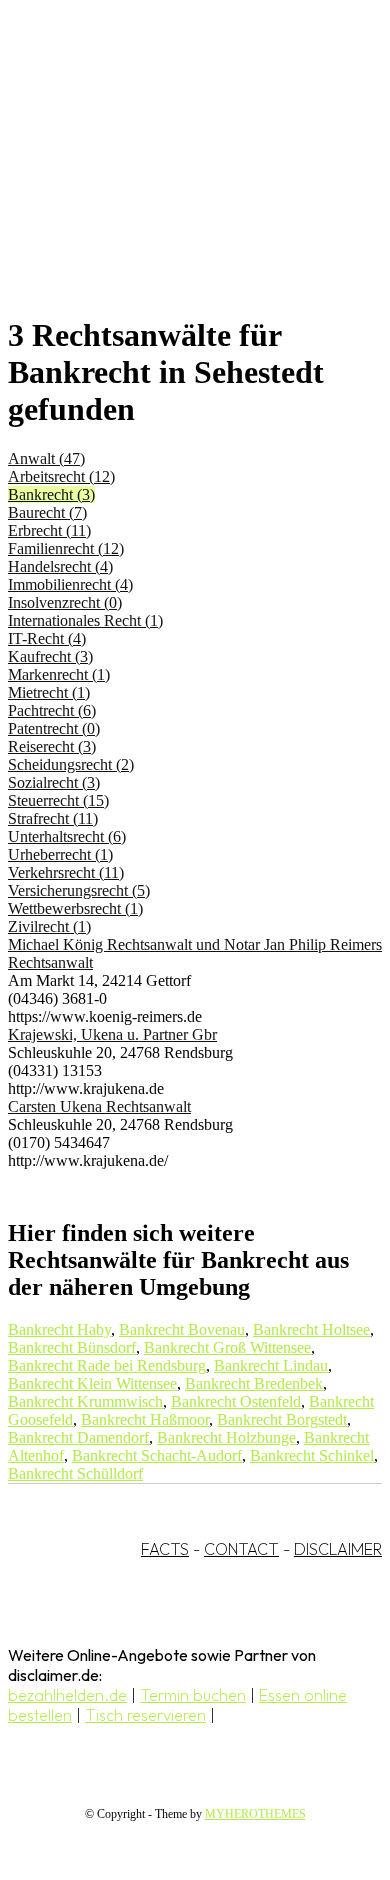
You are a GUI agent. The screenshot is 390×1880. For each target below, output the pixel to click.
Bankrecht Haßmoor (145, 1419)
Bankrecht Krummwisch (85, 1401)
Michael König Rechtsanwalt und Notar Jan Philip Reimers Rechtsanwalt (195, 953)
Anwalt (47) (46, 458)
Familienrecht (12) (66, 548)
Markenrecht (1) (59, 674)
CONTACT (241, 1549)
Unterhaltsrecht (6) (67, 836)
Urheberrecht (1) (60, 854)
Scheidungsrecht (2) (71, 764)
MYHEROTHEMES (255, 1814)
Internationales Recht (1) (85, 620)
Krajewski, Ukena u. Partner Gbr (112, 1034)
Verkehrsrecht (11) (66, 872)
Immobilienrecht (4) (70, 584)
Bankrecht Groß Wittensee (227, 1347)
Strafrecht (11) (53, 818)
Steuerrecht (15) (58, 800)
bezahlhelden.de (67, 1695)
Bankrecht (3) (51, 494)
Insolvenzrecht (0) (65, 602)
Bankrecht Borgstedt (282, 1419)
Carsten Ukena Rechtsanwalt (99, 1106)
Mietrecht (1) (49, 692)
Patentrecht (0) (54, 728)
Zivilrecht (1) (49, 926)
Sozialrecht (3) (54, 782)
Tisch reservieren (145, 1715)
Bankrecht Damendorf (78, 1437)
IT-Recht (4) (47, 638)
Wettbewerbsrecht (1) (75, 908)
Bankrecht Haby (59, 1329)
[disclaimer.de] (175, 181)
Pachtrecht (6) (52, 710)
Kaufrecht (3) (50, 656)
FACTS (165, 1549)
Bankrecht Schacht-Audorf (157, 1455)
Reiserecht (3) (52, 746)
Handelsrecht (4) (60, 566)
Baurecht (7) (47, 512)
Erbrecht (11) (49, 530)
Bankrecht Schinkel (312, 1455)
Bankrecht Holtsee (311, 1329)
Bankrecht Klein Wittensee (92, 1383)
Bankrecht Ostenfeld (236, 1401)
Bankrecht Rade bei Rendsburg (107, 1365)
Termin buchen (193, 1695)
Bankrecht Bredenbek (254, 1383)
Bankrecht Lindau (271, 1365)
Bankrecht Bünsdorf (72, 1347)
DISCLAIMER (338, 1549)
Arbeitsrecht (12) (61, 476)
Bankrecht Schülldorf (75, 1473)
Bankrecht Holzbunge (226, 1437)
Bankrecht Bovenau (182, 1329)
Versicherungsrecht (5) (79, 890)
